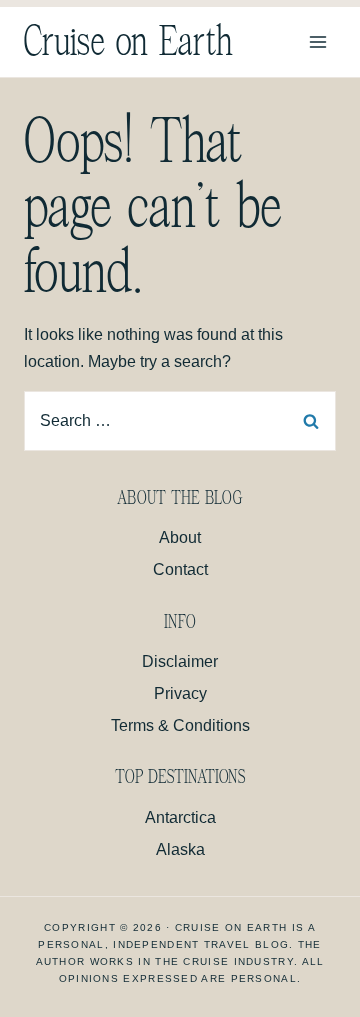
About (180, 537)
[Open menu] (317, 41)
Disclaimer (180, 661)
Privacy (180, 693)
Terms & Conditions (180, 725)
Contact (180, 569)
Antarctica (180, 817)
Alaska (180, 849)
